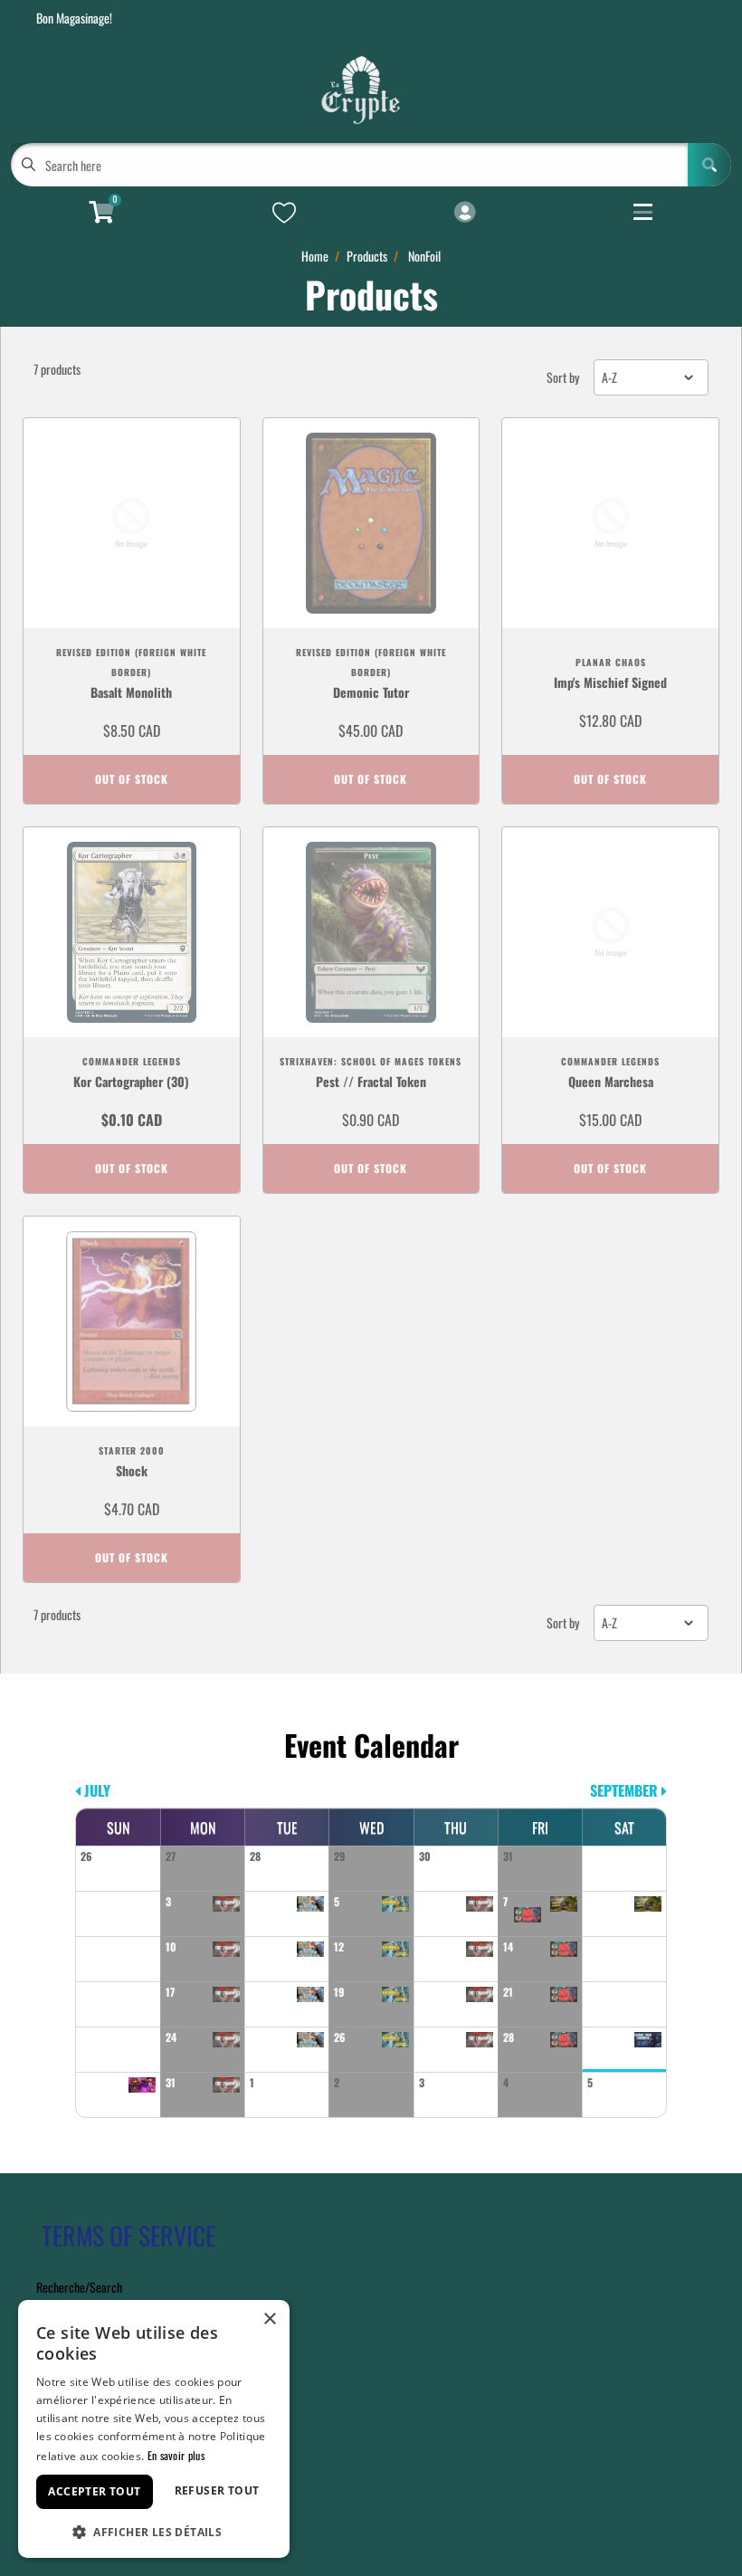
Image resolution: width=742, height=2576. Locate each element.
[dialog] (154, 2429)
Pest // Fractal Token (371, 1081)
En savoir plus (176, 2455)
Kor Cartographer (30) (131, 1081)
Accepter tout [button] (94, 2491)
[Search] (709, 165)
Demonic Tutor (371, 692)
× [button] (269, 2319)
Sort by (563, 377)
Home (315, 256)
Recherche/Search (79, 2287)
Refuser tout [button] (217, 2490)
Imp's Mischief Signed (610, 682)
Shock (132, 1470)
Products (367, 256)
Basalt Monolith (131, 692)
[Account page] (465, 213)
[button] (154, 2530)
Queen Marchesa (611, 1081)
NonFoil (424, 256)
